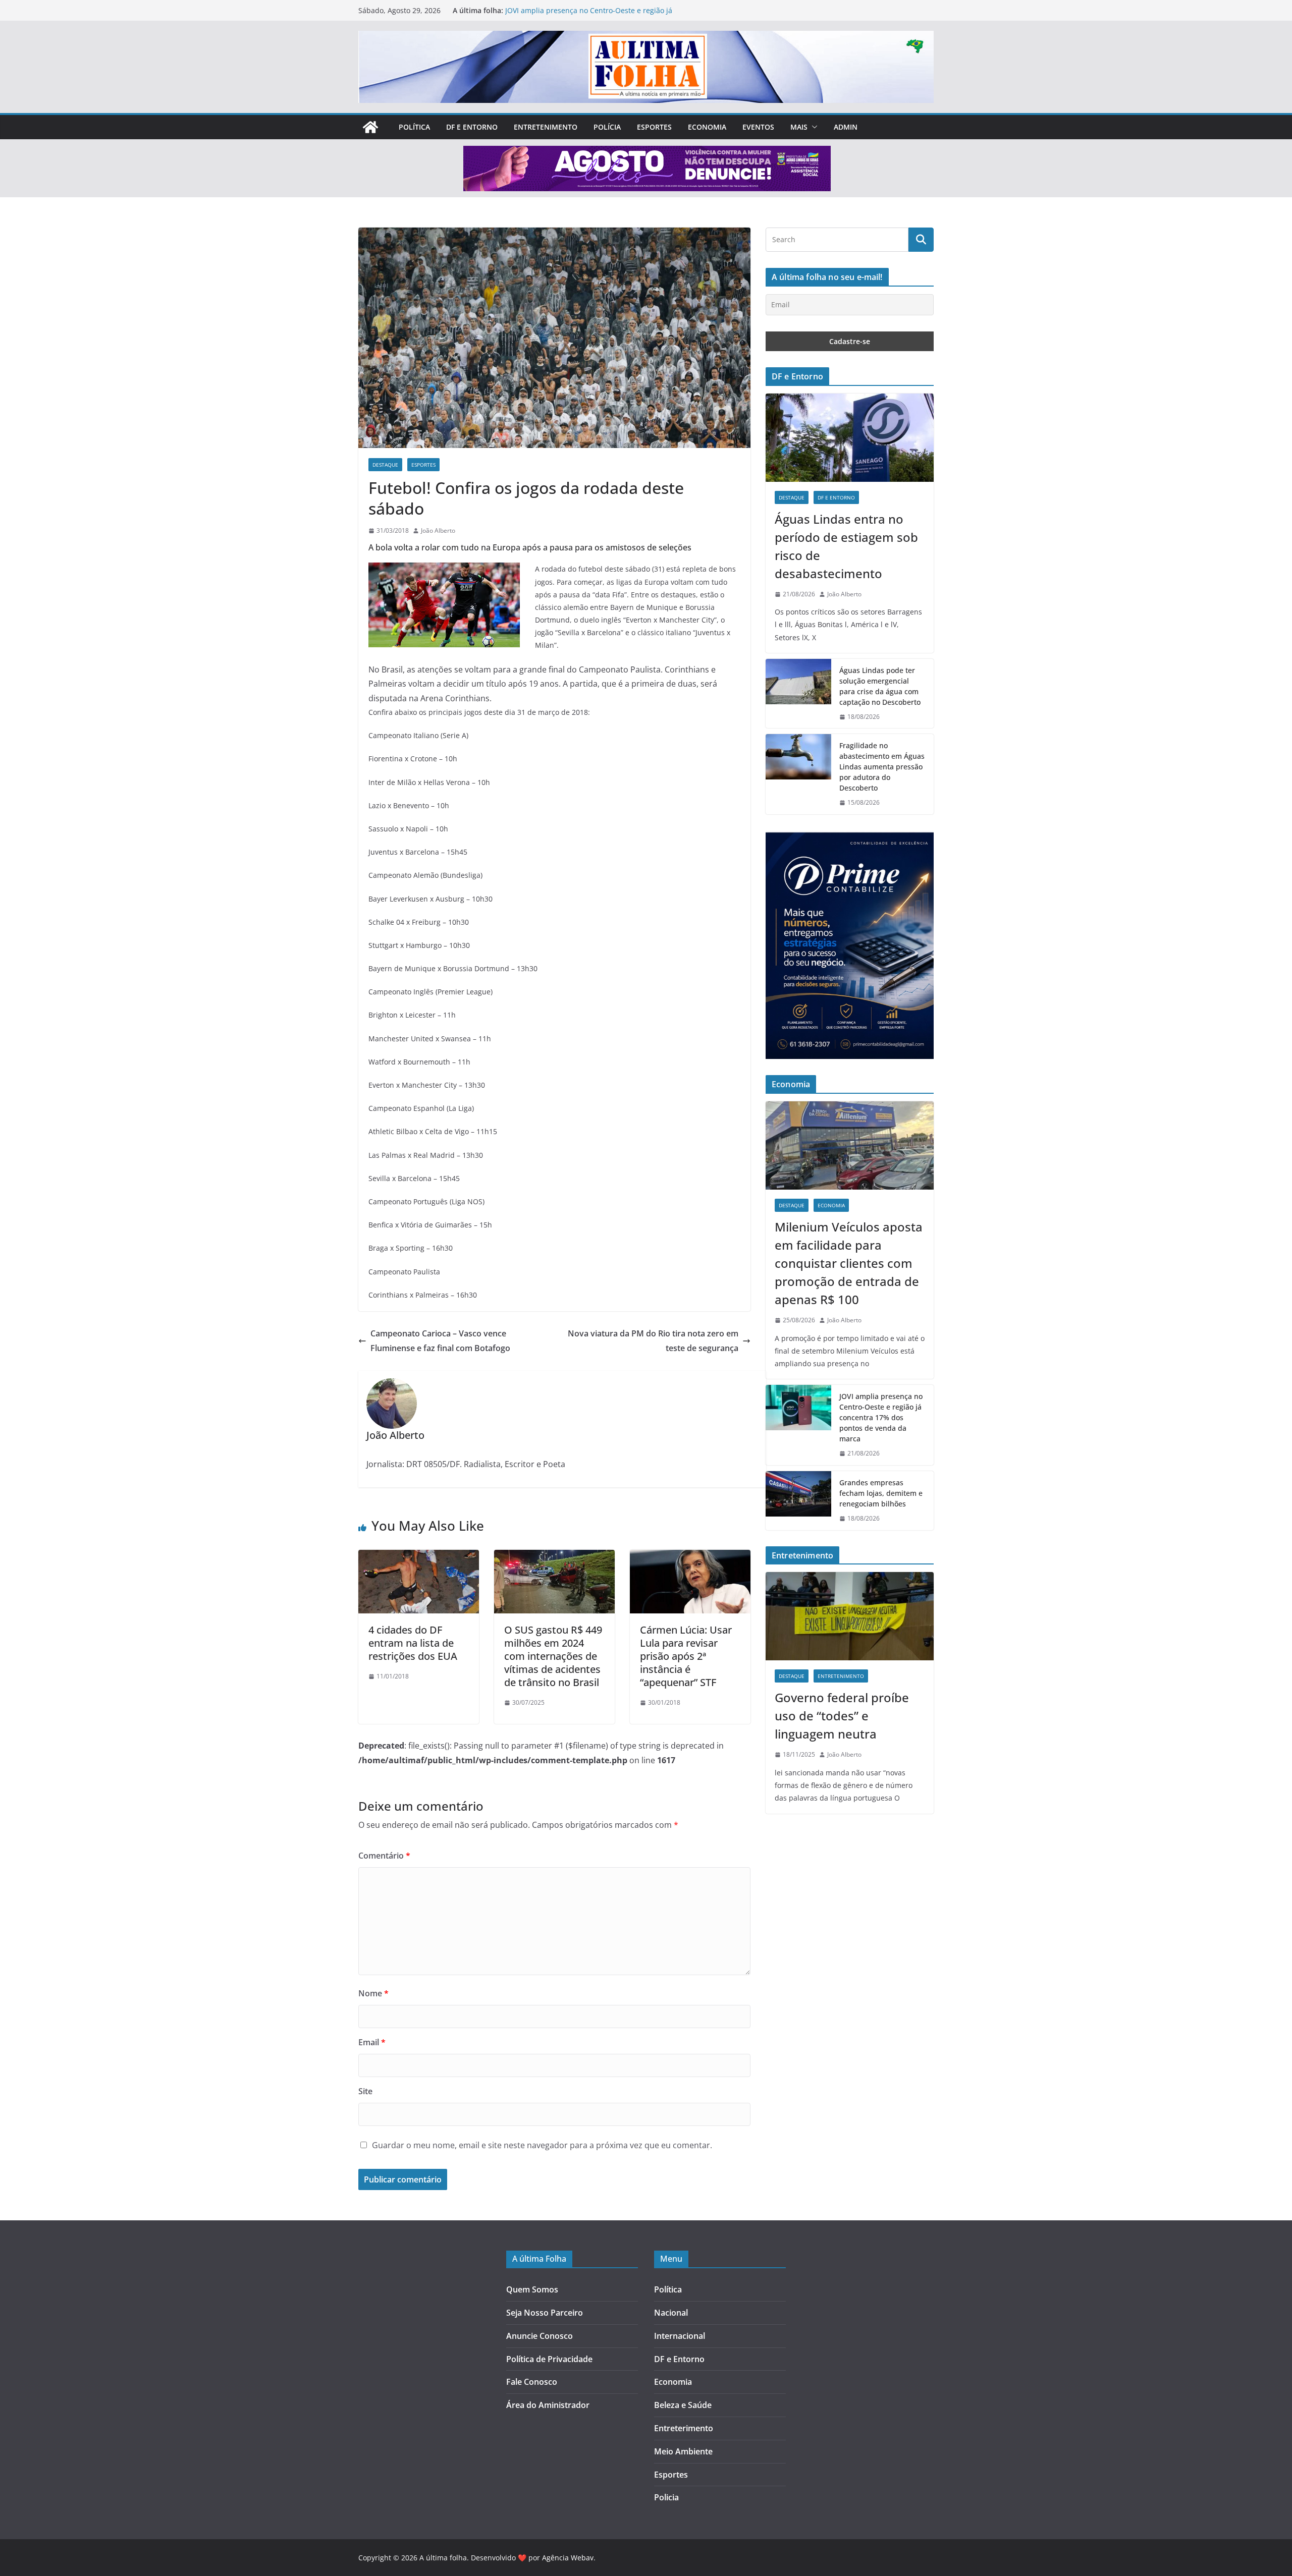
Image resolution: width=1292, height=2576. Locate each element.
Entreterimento (684, 2428)
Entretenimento (546, 127)
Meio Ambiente (683, 2451)
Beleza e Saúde (683, 2405)
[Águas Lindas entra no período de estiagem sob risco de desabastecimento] (850, 438)
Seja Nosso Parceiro (545, 2313)
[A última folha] (370, 127)
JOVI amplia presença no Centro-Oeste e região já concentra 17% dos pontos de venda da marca (589, 15)
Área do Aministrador (548, 2405)
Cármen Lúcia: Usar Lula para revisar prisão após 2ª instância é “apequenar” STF (686, 1656)
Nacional (671, 2313)
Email (372, 2042)
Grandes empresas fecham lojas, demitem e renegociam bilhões (881, 1493)
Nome (373, 1993)
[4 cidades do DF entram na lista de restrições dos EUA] (419, 1557)
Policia (666, 2497)
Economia (707, 127)
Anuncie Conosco (540, 2336)
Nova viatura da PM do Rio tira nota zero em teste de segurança (653, 1341)
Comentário (384, 1856)
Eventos (758, 127)
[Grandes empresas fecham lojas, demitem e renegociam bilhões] (798, 1501)
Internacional (680, 2336)
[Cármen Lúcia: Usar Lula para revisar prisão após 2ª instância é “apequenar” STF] (690, 1557)
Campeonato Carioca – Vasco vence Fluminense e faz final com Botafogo (440, 1341)
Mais (799, 127)
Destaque (385, 465)
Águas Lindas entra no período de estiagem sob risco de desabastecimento (846, 546)
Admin (846, 127)
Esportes (654, 127)
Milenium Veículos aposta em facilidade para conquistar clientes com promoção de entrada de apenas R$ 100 (849, 1263)
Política (414, 127)
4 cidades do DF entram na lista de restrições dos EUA (413, 1643)
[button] (813, 127)
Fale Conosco (532, 2382)
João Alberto (438, 530)
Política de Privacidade (549, 2359)
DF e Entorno (472, 127)
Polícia (607, 127)
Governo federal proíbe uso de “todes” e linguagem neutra (842, 1716)
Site (365, 2091)
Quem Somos (532, 2289)
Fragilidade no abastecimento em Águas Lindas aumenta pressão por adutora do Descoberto (882, 767)
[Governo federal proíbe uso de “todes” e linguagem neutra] (850, 1616)
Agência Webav (568, 2558)
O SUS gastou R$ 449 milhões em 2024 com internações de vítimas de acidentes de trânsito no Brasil (553, 1656)
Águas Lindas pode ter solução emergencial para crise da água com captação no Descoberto (880, 686)
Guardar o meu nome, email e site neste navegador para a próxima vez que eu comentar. (542, 2145)
